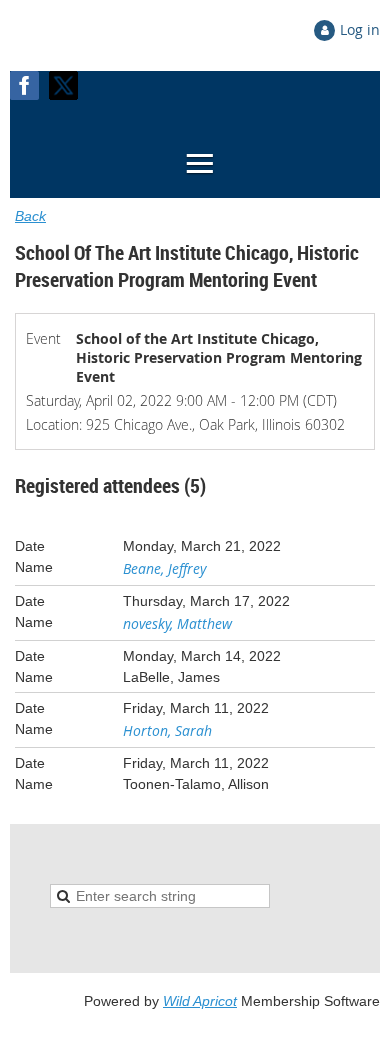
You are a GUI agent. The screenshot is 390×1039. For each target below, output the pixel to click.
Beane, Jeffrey (164, 568)
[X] (63, 85)
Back (30, 216)
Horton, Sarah (167, 730)
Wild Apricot (200, 1001)
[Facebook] (24, 85)
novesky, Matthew (177, 623)
